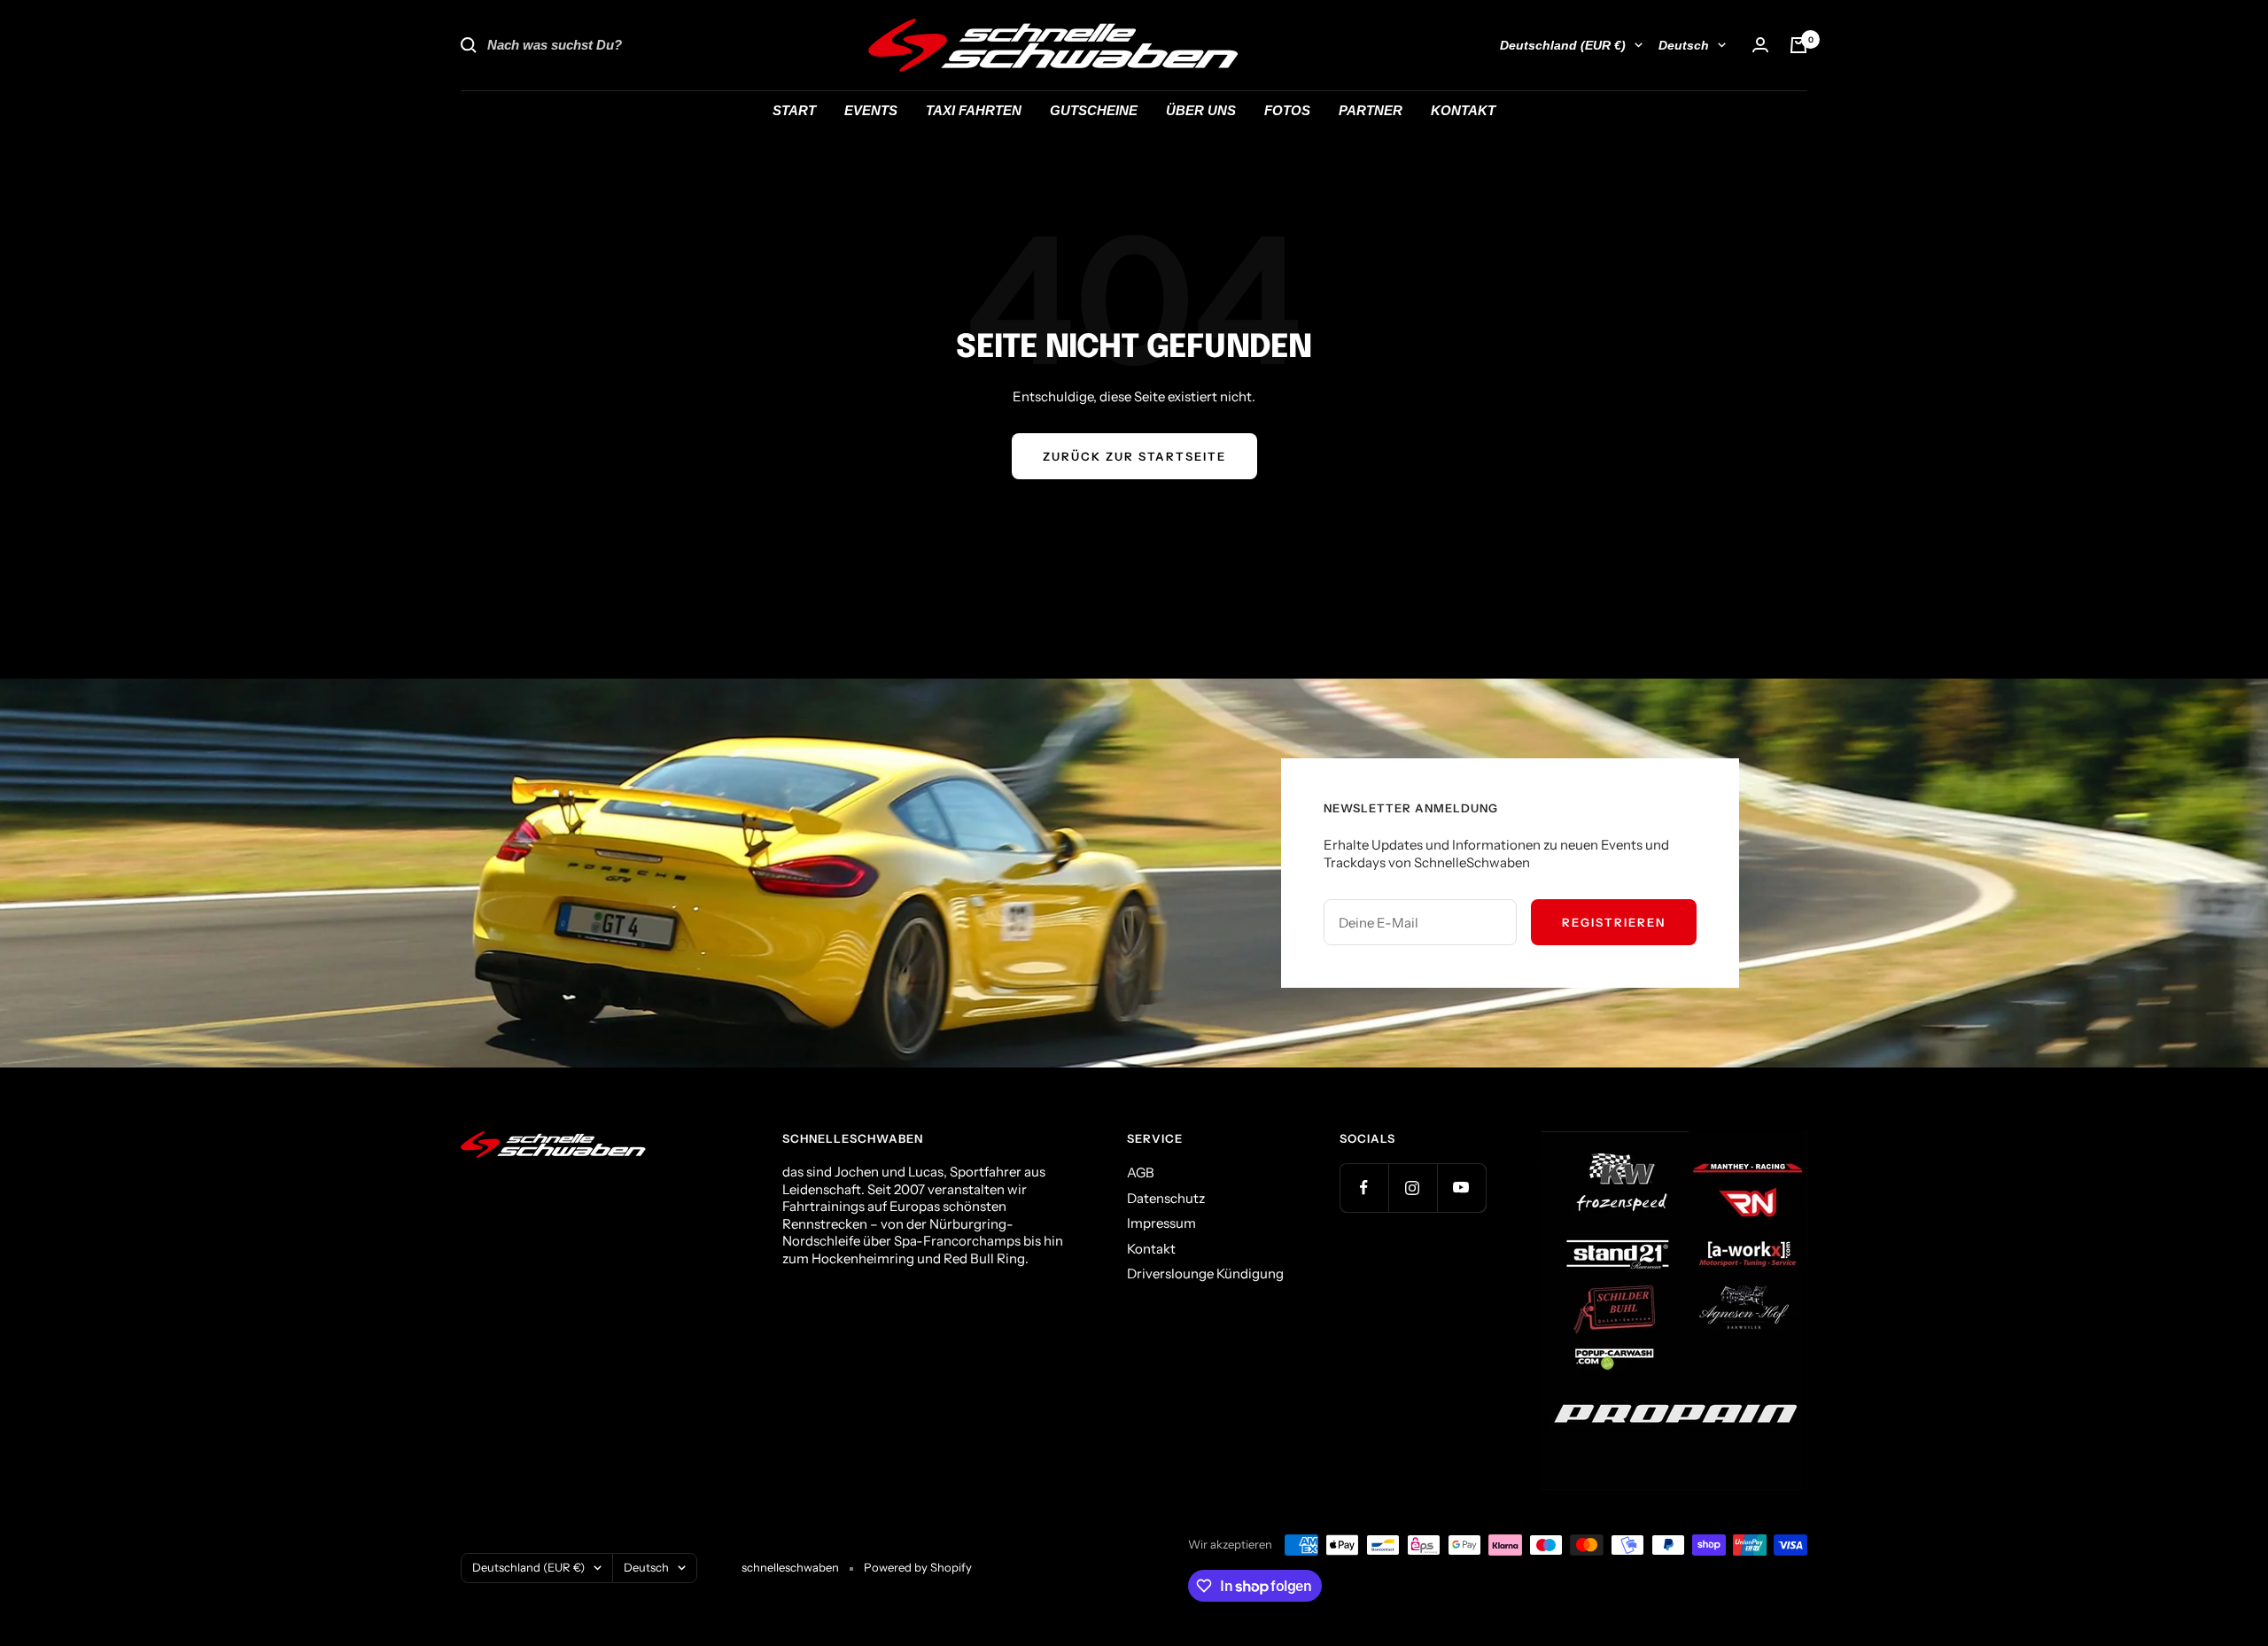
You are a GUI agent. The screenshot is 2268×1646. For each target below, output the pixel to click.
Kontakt (1151, 1249)
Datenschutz (1166, 1198)
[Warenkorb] (1798, 45)
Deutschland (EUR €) (1563, 45)
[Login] (1760, 45)
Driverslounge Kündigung (1205, 1273)
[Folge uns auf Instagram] (1413, 1188)
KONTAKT (1463, 110)
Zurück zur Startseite (1134, 456)
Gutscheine (1094, 110)
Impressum (1161, 1223)
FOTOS (1287, 110)
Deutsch (1684, 45)
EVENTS (871, 110)
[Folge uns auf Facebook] (1364, 1188)
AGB (1141, 1172)
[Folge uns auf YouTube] (1461, 1188)
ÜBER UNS (1201, 110)
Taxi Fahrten (974, 110)
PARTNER (1371, 110)
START (794, 110)
